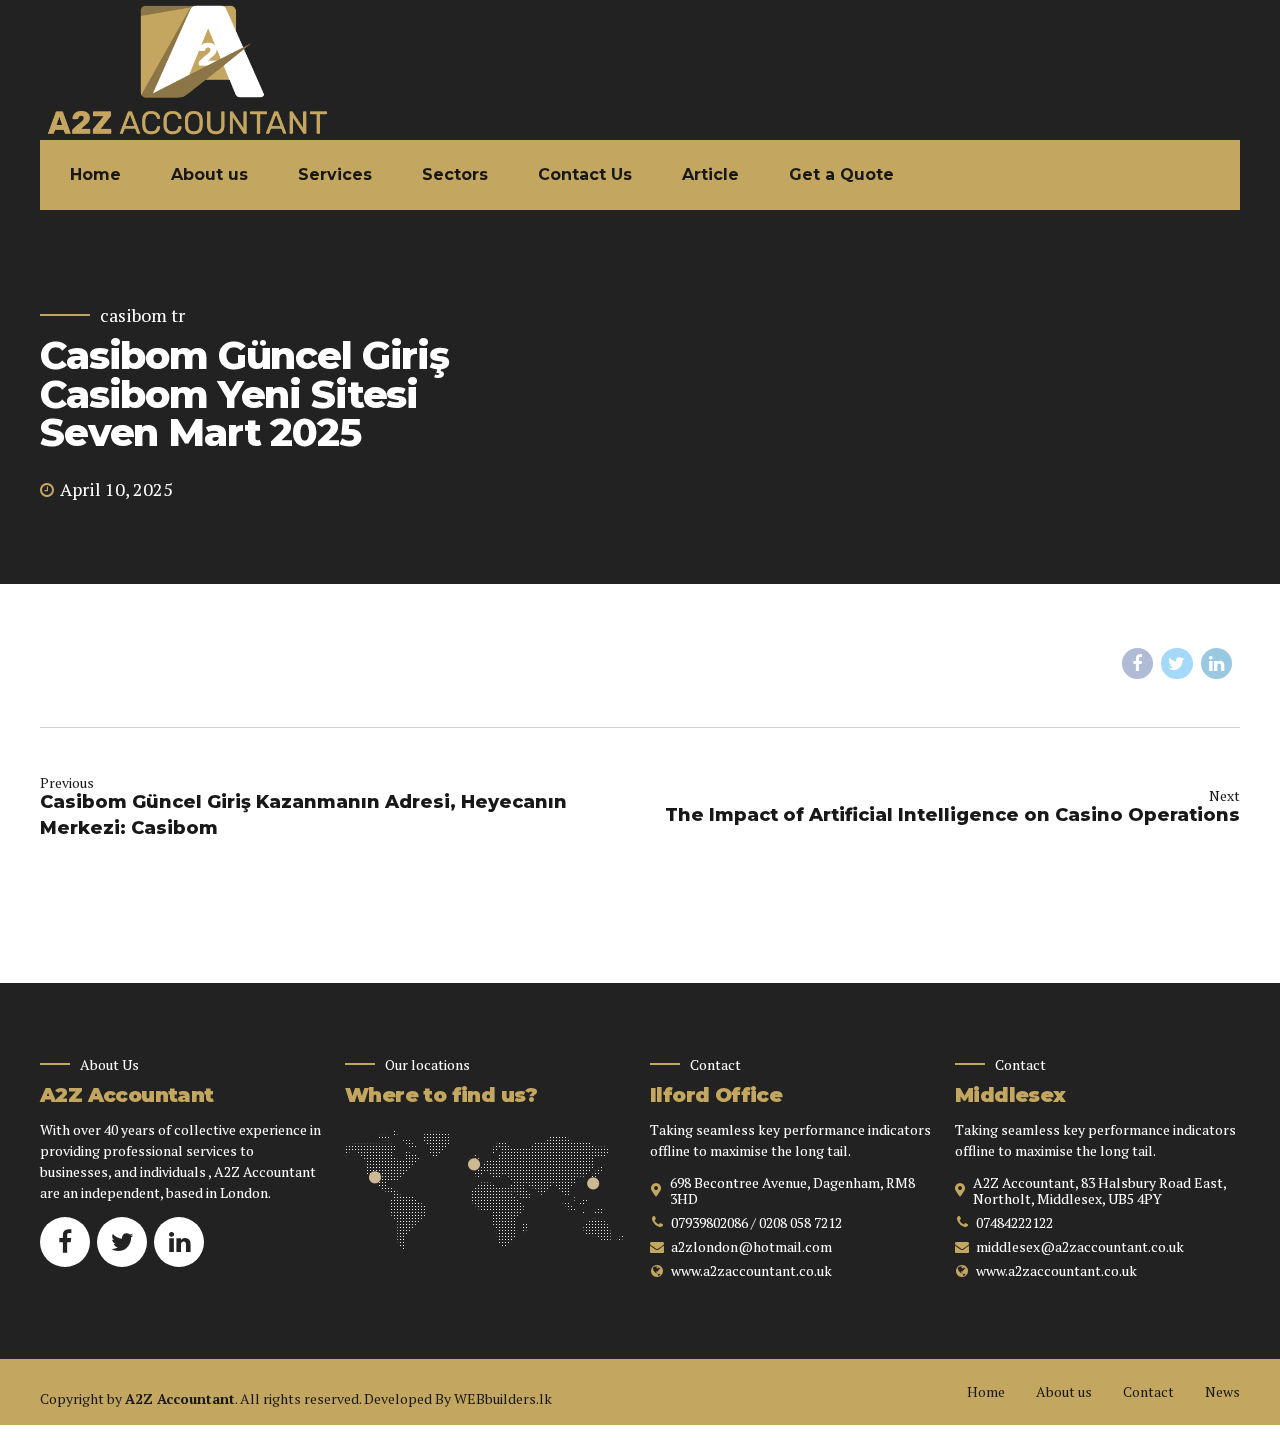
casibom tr (142, 315)
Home (95, 174)
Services (335, 174)
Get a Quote (841, 174)
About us (209, 174)
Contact (1148, 1391)
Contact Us (585, 174)
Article (710, 174)
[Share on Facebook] (1138, 664)
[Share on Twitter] (1177, 664)
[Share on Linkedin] (1217, 664)
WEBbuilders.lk (503, 1398)
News (1222, 1391)
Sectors (455, 174)
